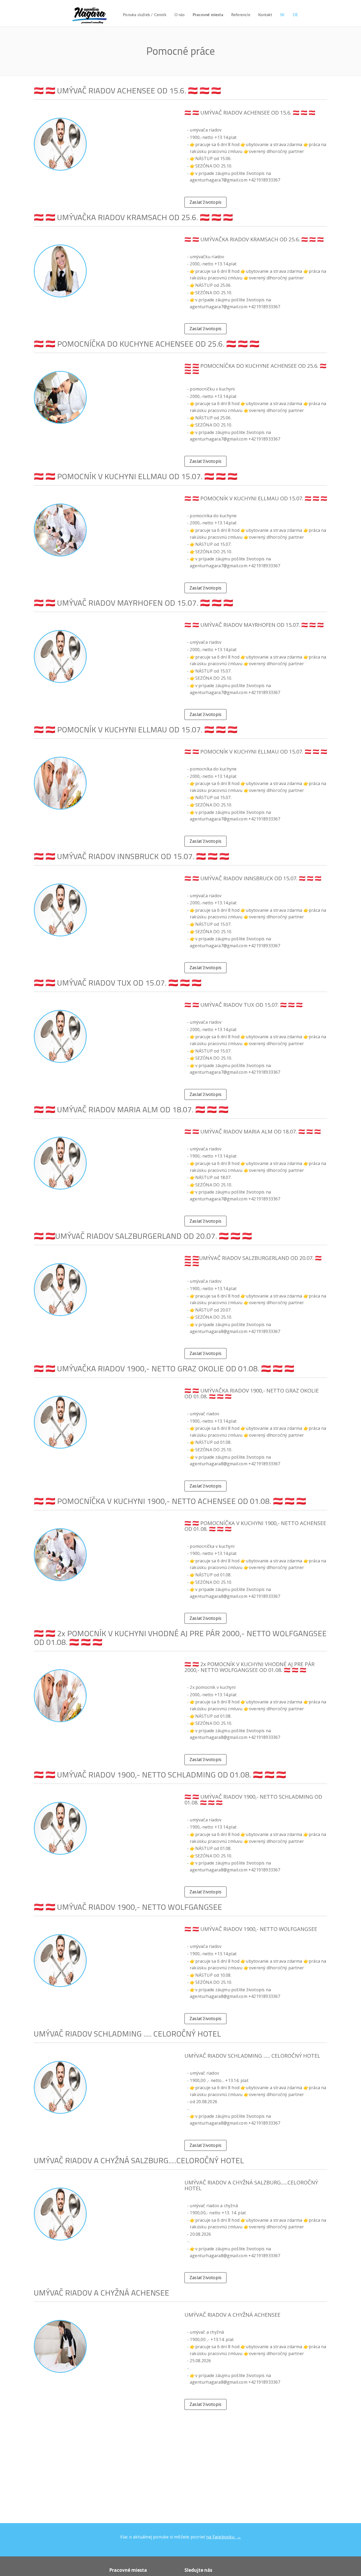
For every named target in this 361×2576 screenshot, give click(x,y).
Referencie (241, 15)
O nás (180, 15)
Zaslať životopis (205, 202)
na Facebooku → (224, 2537)
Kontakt (265, 15)
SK (282, 15)
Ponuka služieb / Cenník (145, 15)
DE (295, 15)
